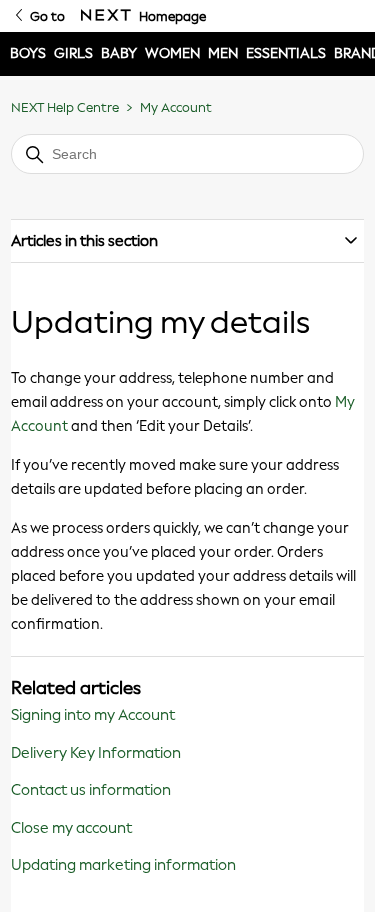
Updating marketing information (123, 865)
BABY (119, 53)
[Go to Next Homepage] (106, 16)
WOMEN (172, 53)
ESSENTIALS (286, 53)
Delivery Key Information (96, 753)
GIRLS (73, 53)
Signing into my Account (93, 715)
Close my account (71, 828)
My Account (176, 107)
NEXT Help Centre (65, 107)
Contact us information (91, 790)
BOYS (28, 53)
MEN (223, 53)
